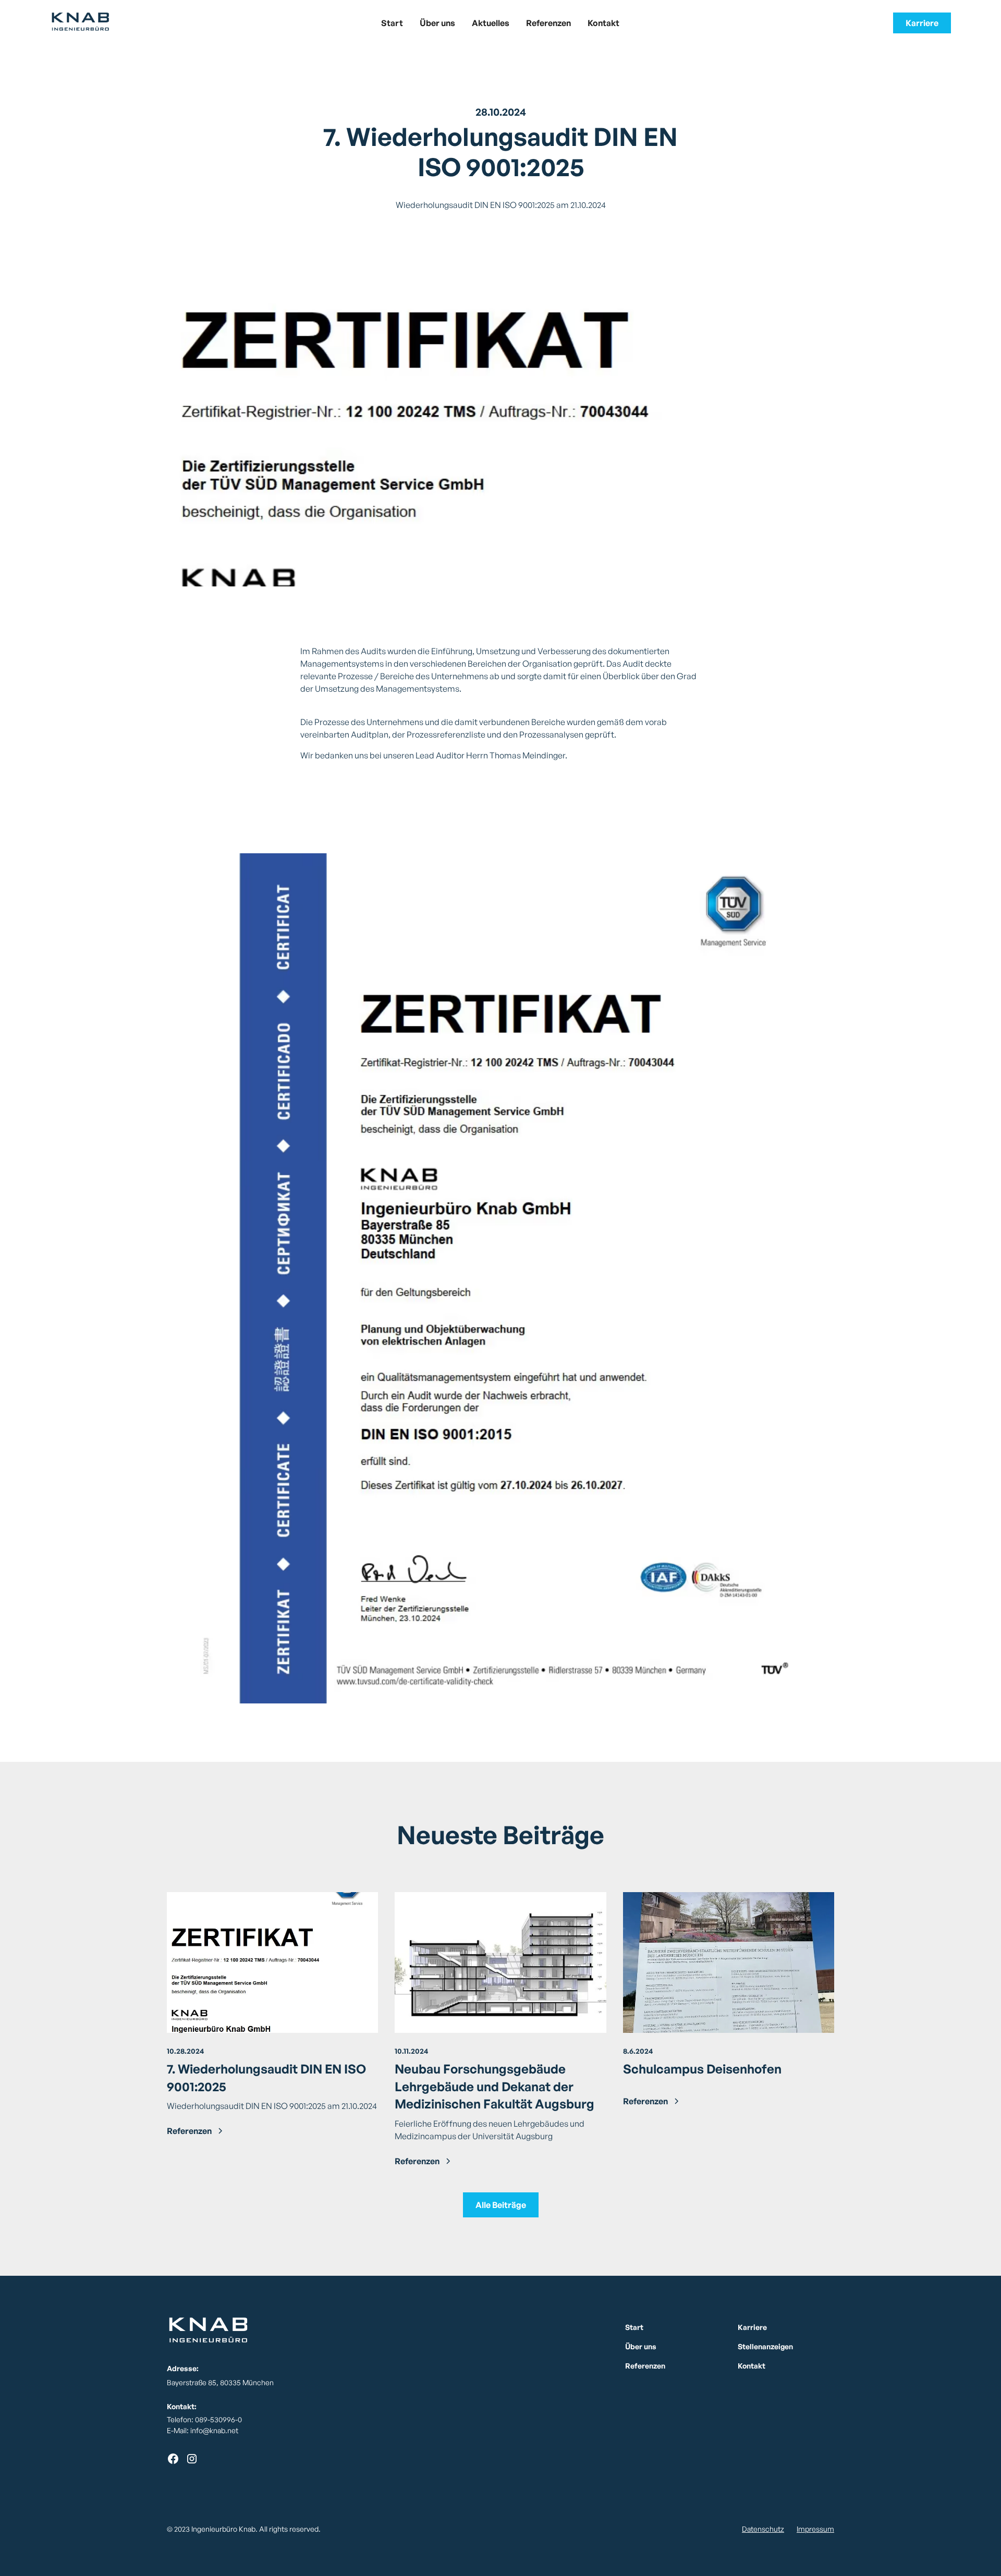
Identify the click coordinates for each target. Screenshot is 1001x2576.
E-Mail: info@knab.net (203, 2430)
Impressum (815, 2529)
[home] (145, 23)
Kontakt (603, 23)
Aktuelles (491, 23)
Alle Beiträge (501, 2205)
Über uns (437, 23)
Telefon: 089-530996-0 (204, 2419)
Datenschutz (763, 2529)
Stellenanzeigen (765, 2346)
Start (392, 23)
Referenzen (548, 23)
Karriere (922, 23)
